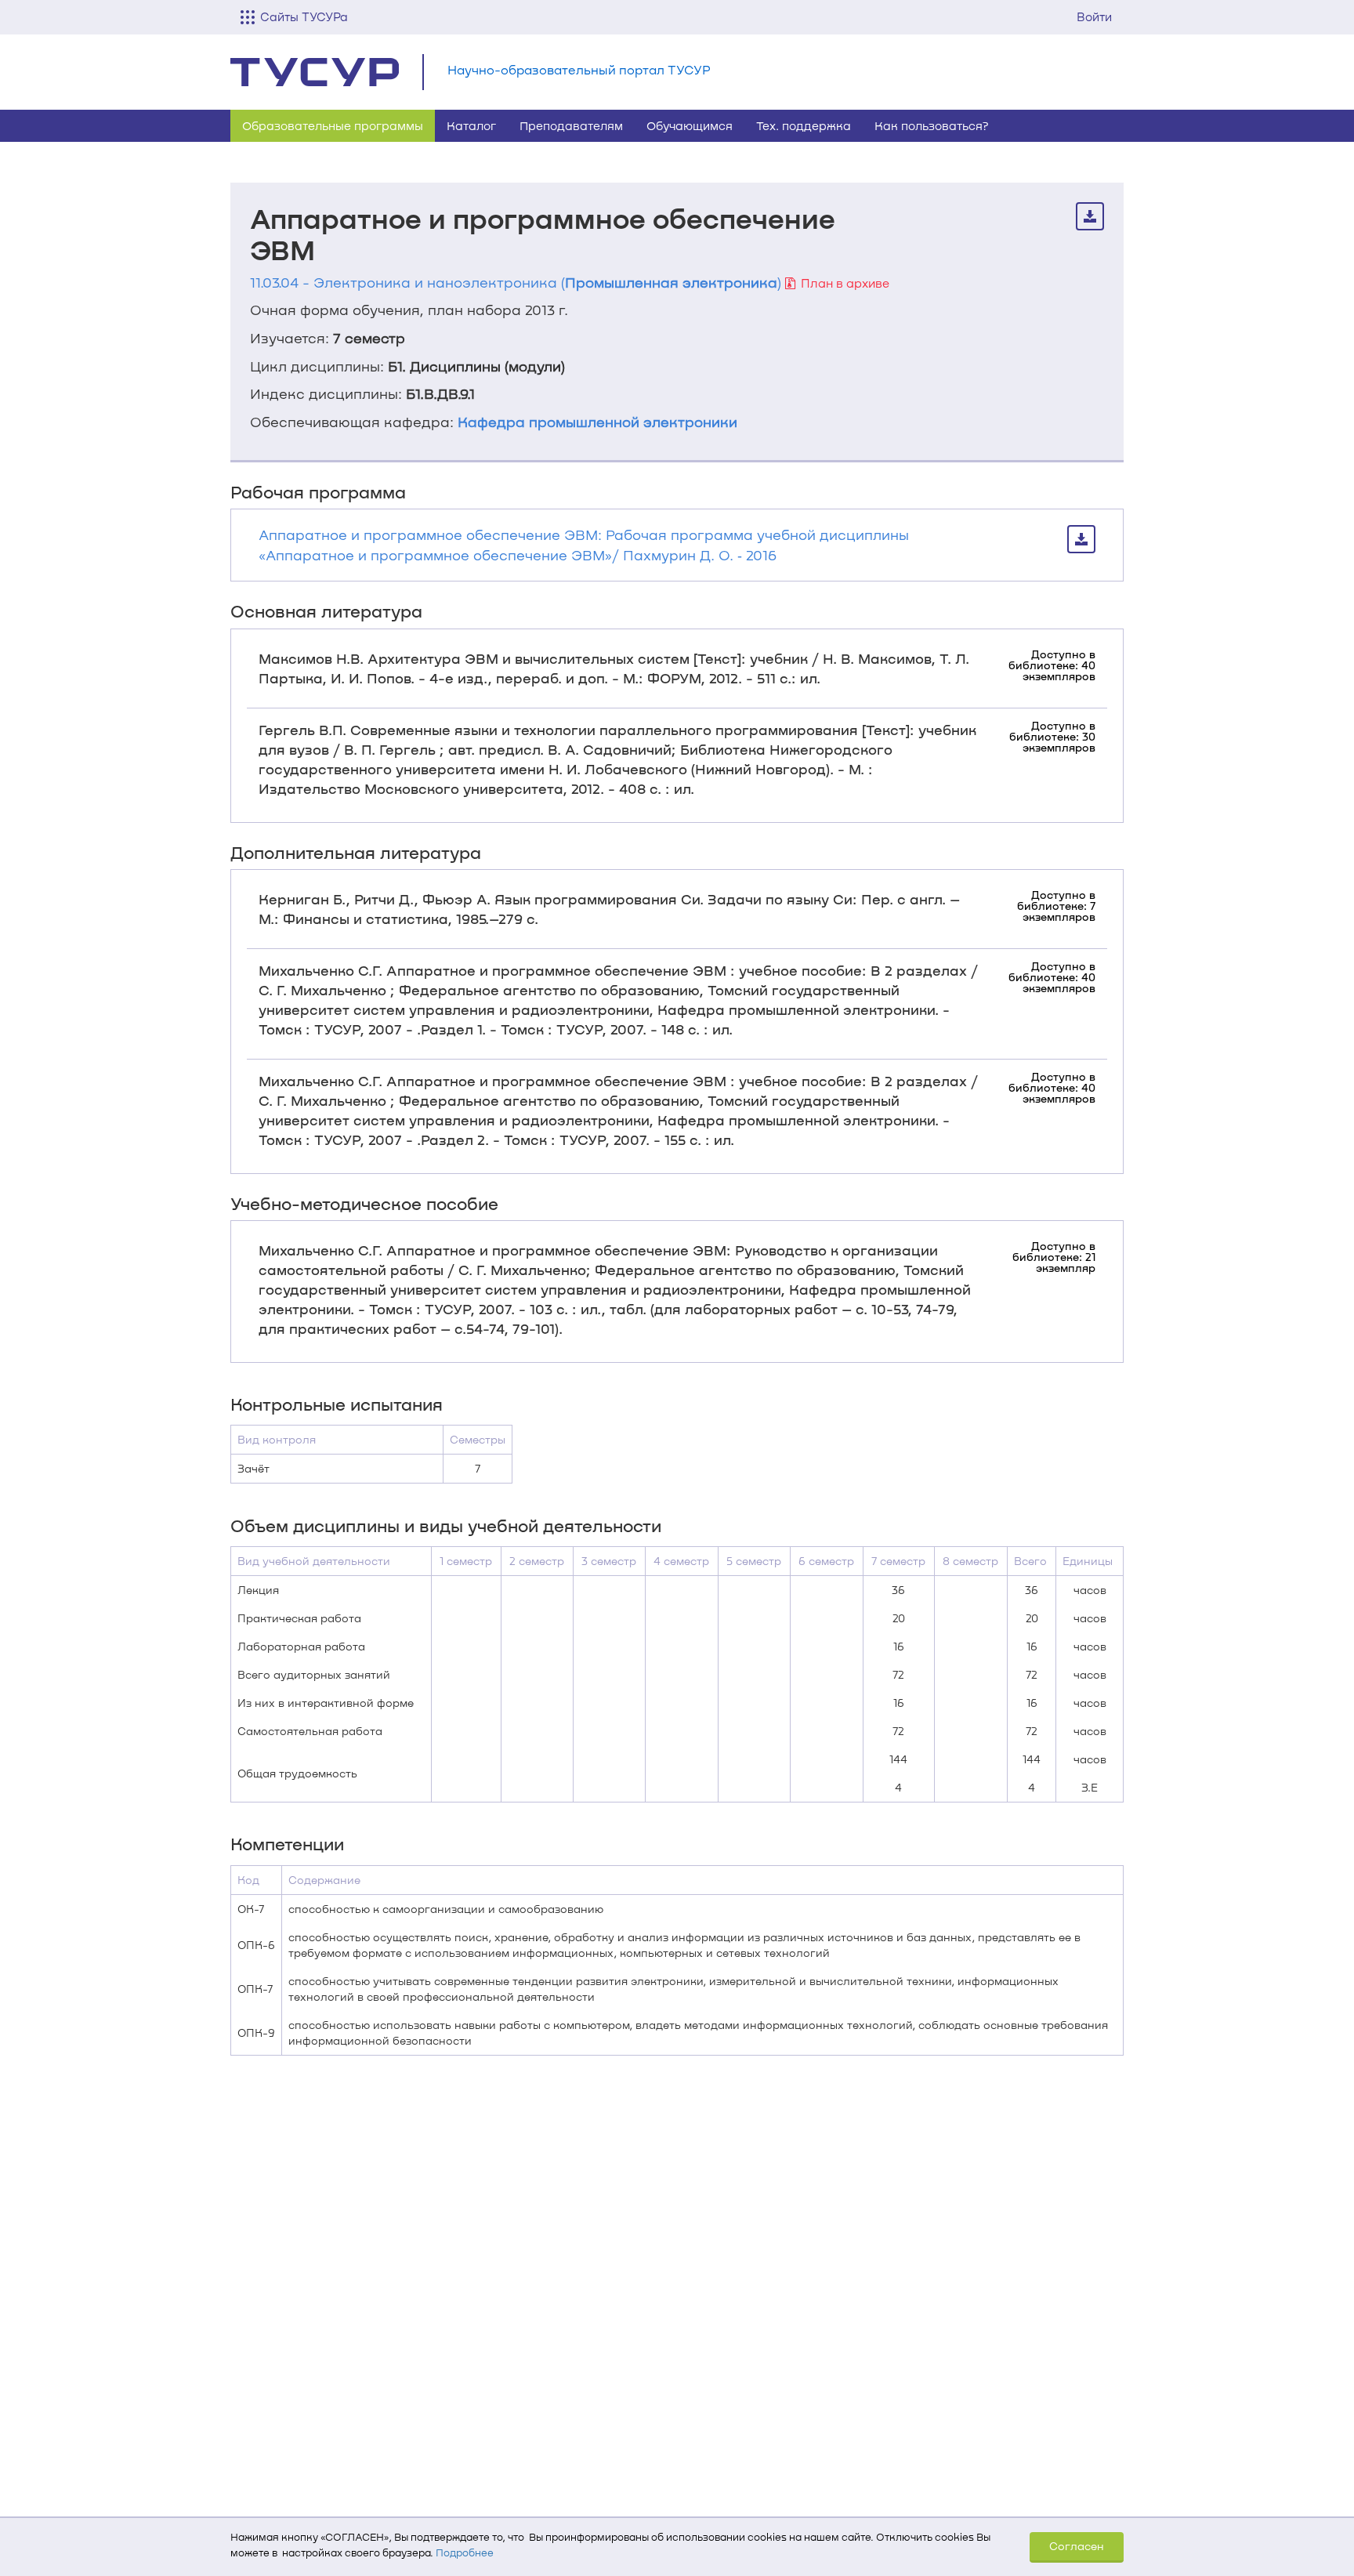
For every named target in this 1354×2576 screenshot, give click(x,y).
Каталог (471, 125)
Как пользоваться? (932, 125)
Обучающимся (690, 125)
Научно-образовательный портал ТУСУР (579, 69)
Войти (1094, 16)
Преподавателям (571, 125)
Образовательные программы (333, 125)
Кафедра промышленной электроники (597, 422)
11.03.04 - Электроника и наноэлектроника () (516, 282)
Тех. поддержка (804, 125)
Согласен (1077, 2546)
